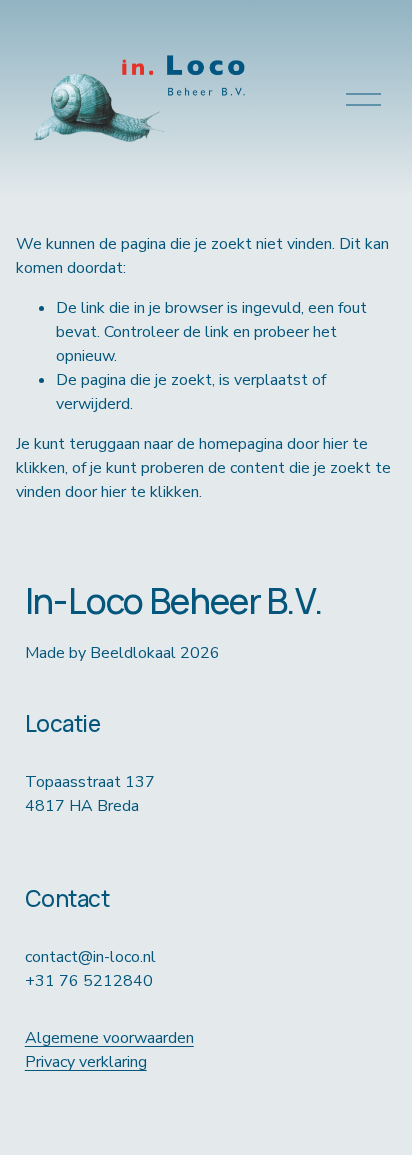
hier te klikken (150, 492)
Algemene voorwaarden (109, 1038)
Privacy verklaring (86, 1062)
